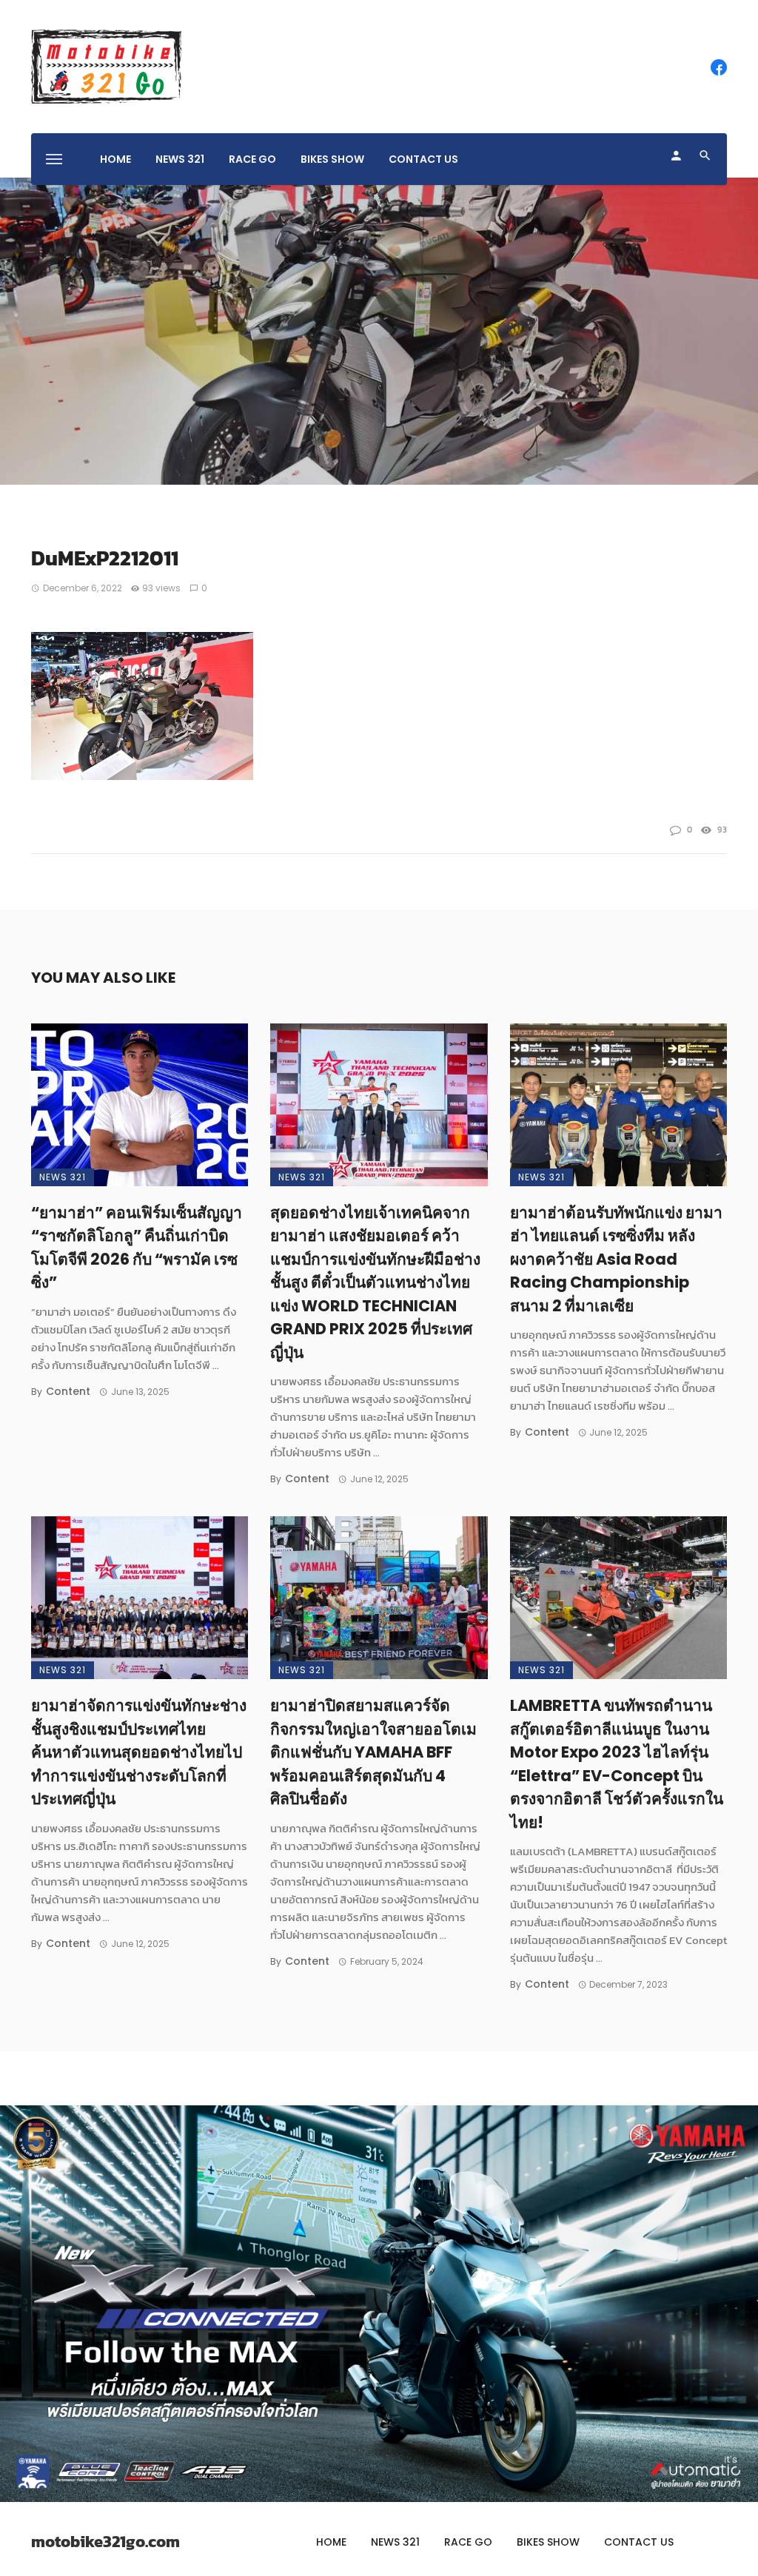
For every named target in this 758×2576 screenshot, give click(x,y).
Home (115, 159)
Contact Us (423, 159)
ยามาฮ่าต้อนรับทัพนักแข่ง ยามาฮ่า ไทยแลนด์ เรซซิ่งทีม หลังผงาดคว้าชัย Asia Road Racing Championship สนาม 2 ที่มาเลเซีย (616, 1259)
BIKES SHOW (332, 159)
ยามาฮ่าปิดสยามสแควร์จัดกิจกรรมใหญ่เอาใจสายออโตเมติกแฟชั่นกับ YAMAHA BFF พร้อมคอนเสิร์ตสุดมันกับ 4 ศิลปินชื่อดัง (373, 1752)
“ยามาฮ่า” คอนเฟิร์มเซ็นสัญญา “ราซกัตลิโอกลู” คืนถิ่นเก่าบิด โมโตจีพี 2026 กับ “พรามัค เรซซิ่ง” (137, 1248)
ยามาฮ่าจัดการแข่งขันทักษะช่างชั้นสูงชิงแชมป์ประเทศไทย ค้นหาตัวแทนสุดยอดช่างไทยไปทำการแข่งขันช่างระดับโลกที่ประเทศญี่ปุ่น (139, 1752)
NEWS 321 (180, 159)
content (68, 1391)
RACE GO (252, 159)
